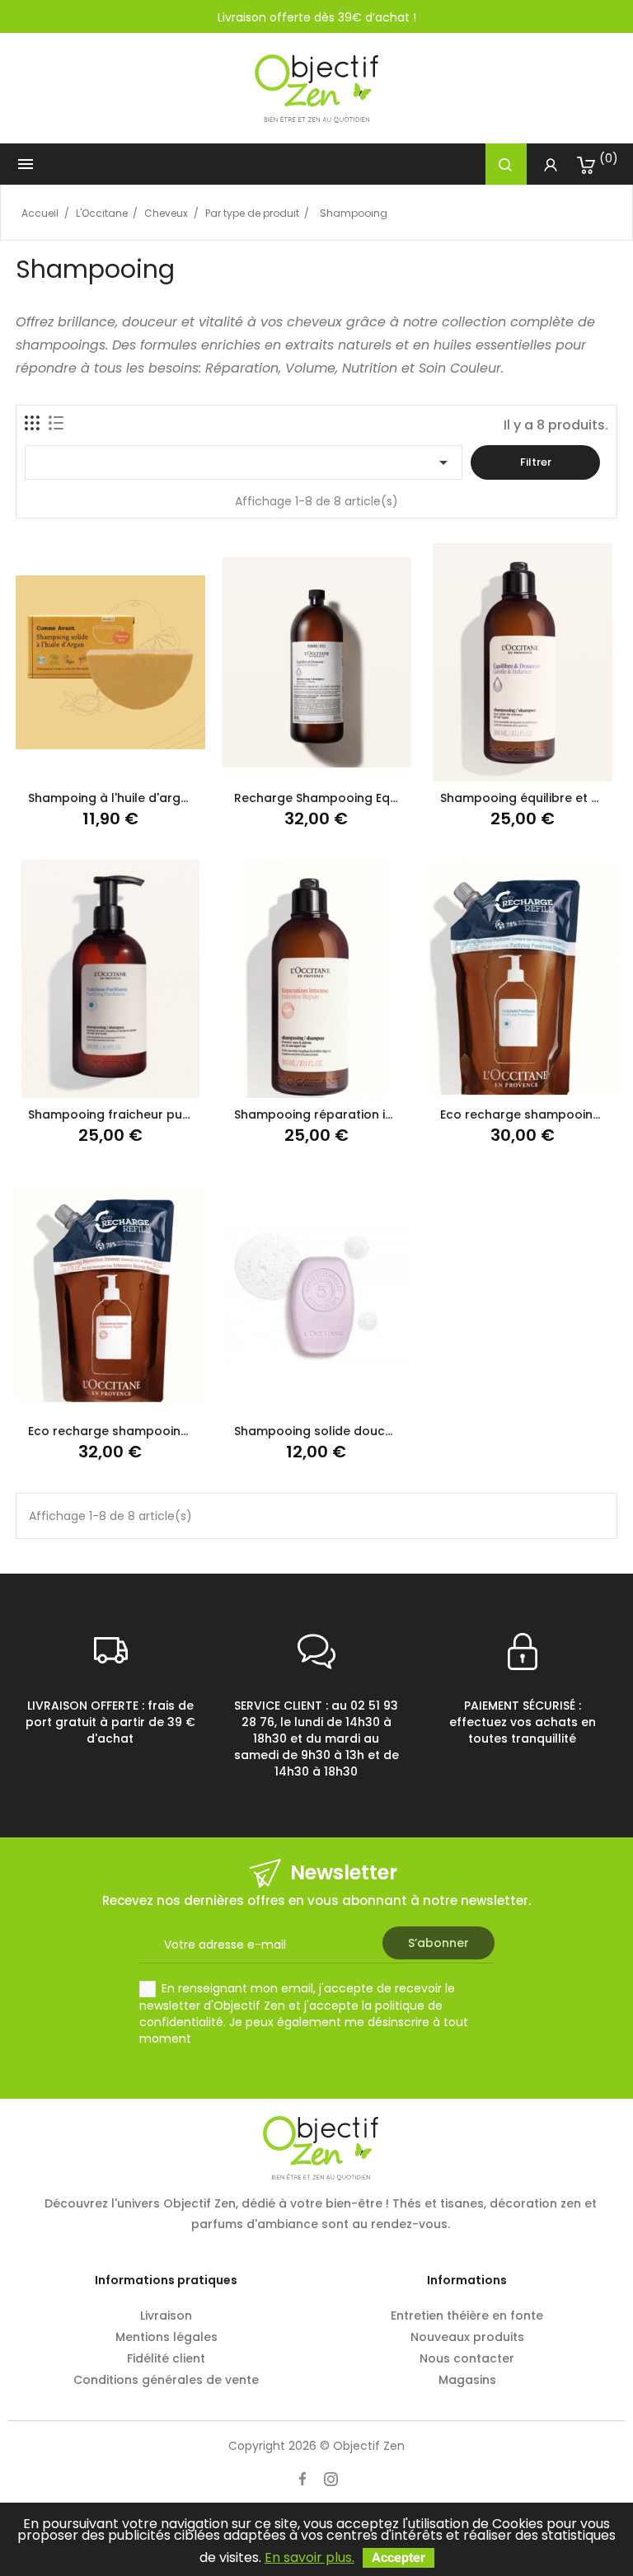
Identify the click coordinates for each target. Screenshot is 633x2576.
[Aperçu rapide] (150, 763)
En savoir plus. (309, 2557)
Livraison (166, 2316)
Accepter (399, 2557)
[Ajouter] (110, 763)
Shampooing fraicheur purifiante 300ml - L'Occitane (185, 1114)
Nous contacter (467, 2358)
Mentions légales (166, 2337)
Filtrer (536, 462)
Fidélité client (166, 2358)
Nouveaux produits (467, 2337)
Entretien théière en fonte (467, 2316)
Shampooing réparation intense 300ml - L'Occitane (388, 1114)
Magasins (467, 2380)
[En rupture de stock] (276, 1396)
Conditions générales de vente (166, 2380)
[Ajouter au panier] (70, 763)
